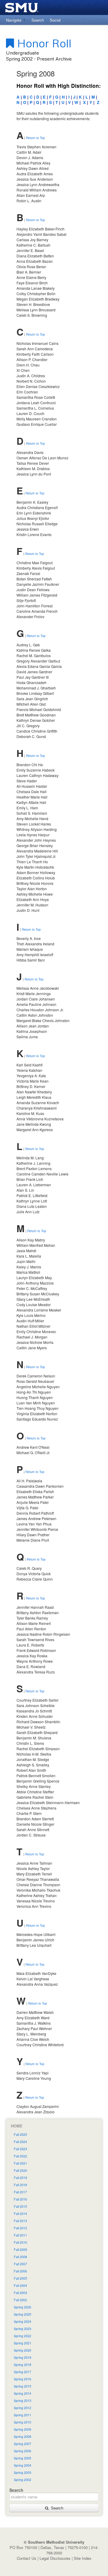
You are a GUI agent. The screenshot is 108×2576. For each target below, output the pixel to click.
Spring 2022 (22, 2336)
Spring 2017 (22, 2372)
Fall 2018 (20, 2185)
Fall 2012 (20, 2228)
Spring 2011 (22, 2415)
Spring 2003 (22, 2472)
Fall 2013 (20, 2221)
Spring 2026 (22, 2307)
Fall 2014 (20, 2214)
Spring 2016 (22, 2379)
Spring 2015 (22, 2386)
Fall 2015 (20, 2206)
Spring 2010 (22, 2422)
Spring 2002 (22, 2480)
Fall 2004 (20, 2285)
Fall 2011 (20, 2235)
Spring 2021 (22, 2343)
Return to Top (36, 138)
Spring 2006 (22, 2451)
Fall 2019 (20, 2178)
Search (56, 2508)
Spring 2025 (22, 2314)
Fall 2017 (20, 2192)
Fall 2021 (20, 2163)
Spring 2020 (22, 2350)
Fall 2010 (20, 2242)
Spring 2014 (22, 2393)
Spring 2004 (22, 2465)
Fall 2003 (20, 2293)
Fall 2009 (20, 2250)
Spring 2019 (22, 2357)
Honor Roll (43, 43)
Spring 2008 (22, 2437)
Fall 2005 (20, 2278)
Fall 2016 (20, 2199)
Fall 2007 (20, 2264)
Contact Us (27, 2558)
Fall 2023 (20, 2149)
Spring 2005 (22, 2458)
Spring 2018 (22, 2365)
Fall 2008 (20, 2257)
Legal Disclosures (55, 2558)
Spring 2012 (22, 2408)
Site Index (83, 2558)
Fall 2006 (20, 2271)
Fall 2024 (20, 2142)
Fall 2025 (20, 2134)
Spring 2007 (22, 2444)
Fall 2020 (20, 2170)
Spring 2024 (22, 2321)
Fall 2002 (20, 2300)
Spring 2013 (22, 2401)
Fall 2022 (20, 2156)
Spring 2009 (22, 2429)
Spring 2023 (22, 2329)
